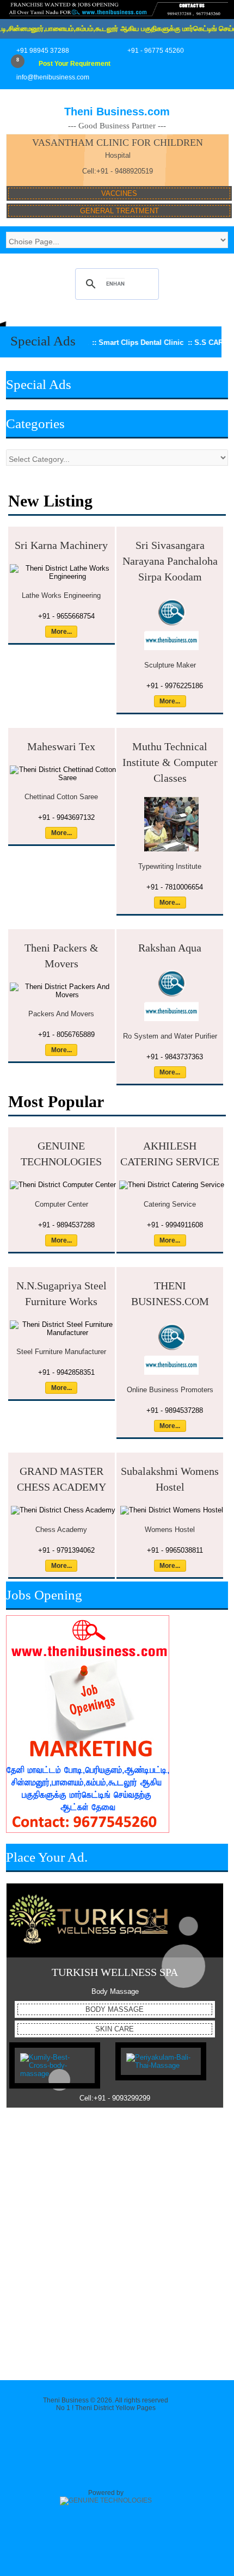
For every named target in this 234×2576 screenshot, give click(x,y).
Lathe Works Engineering (61, 595)
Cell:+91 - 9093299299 (115, 2098)
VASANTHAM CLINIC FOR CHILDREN (118, 143)
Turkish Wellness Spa (115, 1972)
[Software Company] (106, 2500)
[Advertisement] (117, 2241)
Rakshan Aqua (170, 948)
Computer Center (61, 1204)
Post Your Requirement (75, 64)
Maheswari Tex (61, 746)
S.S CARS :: (178, 342)
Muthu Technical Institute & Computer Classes (170, 762)
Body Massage (115, 1991)
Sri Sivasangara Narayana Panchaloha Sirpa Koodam (170, 561)
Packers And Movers (61, 1014)
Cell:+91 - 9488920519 (118, 171)
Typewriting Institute (170, 866)
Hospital (118, 155)
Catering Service (170, 1204)
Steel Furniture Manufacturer (61, 1352)
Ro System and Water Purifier (170, 1036)
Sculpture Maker (170, 665)
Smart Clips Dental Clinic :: (108, 342)
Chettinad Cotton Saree (61, 797)
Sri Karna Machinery (61, 545)
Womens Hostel (170, 1530)
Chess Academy (61, 1530)
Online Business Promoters (170, 1390)
